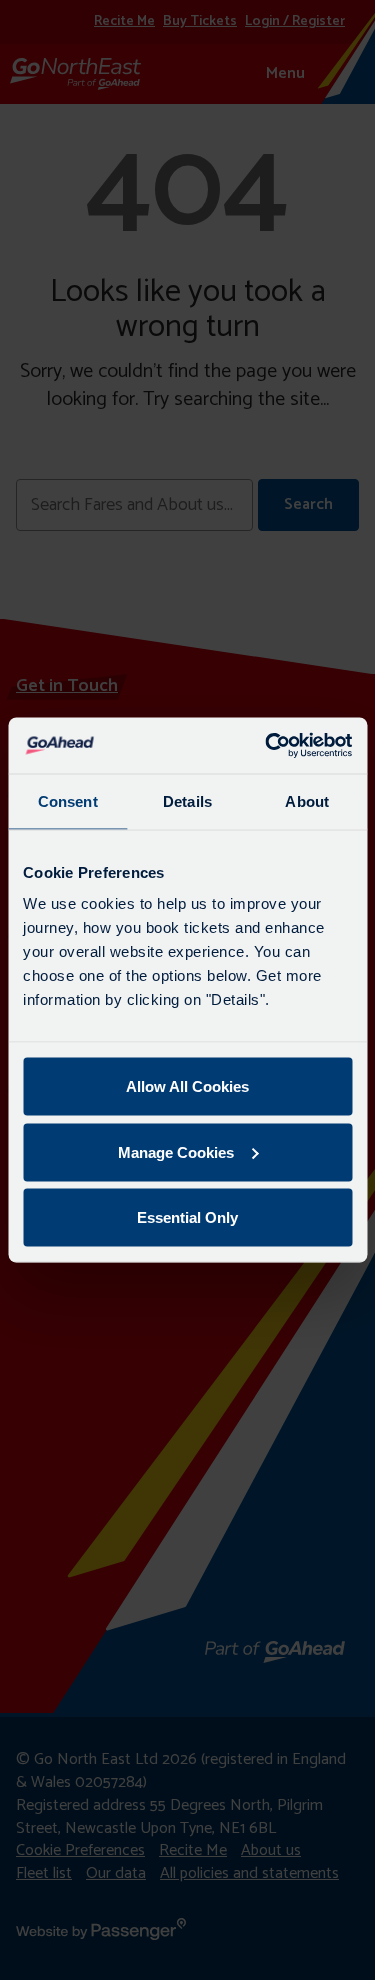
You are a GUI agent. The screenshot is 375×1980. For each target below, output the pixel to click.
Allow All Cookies (187, 1086)
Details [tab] (187, 800)
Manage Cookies (176, 1151)
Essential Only (187, 1217)
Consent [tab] (68, 800)
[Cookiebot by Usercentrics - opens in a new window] (267, 746)
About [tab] (307, 800)
